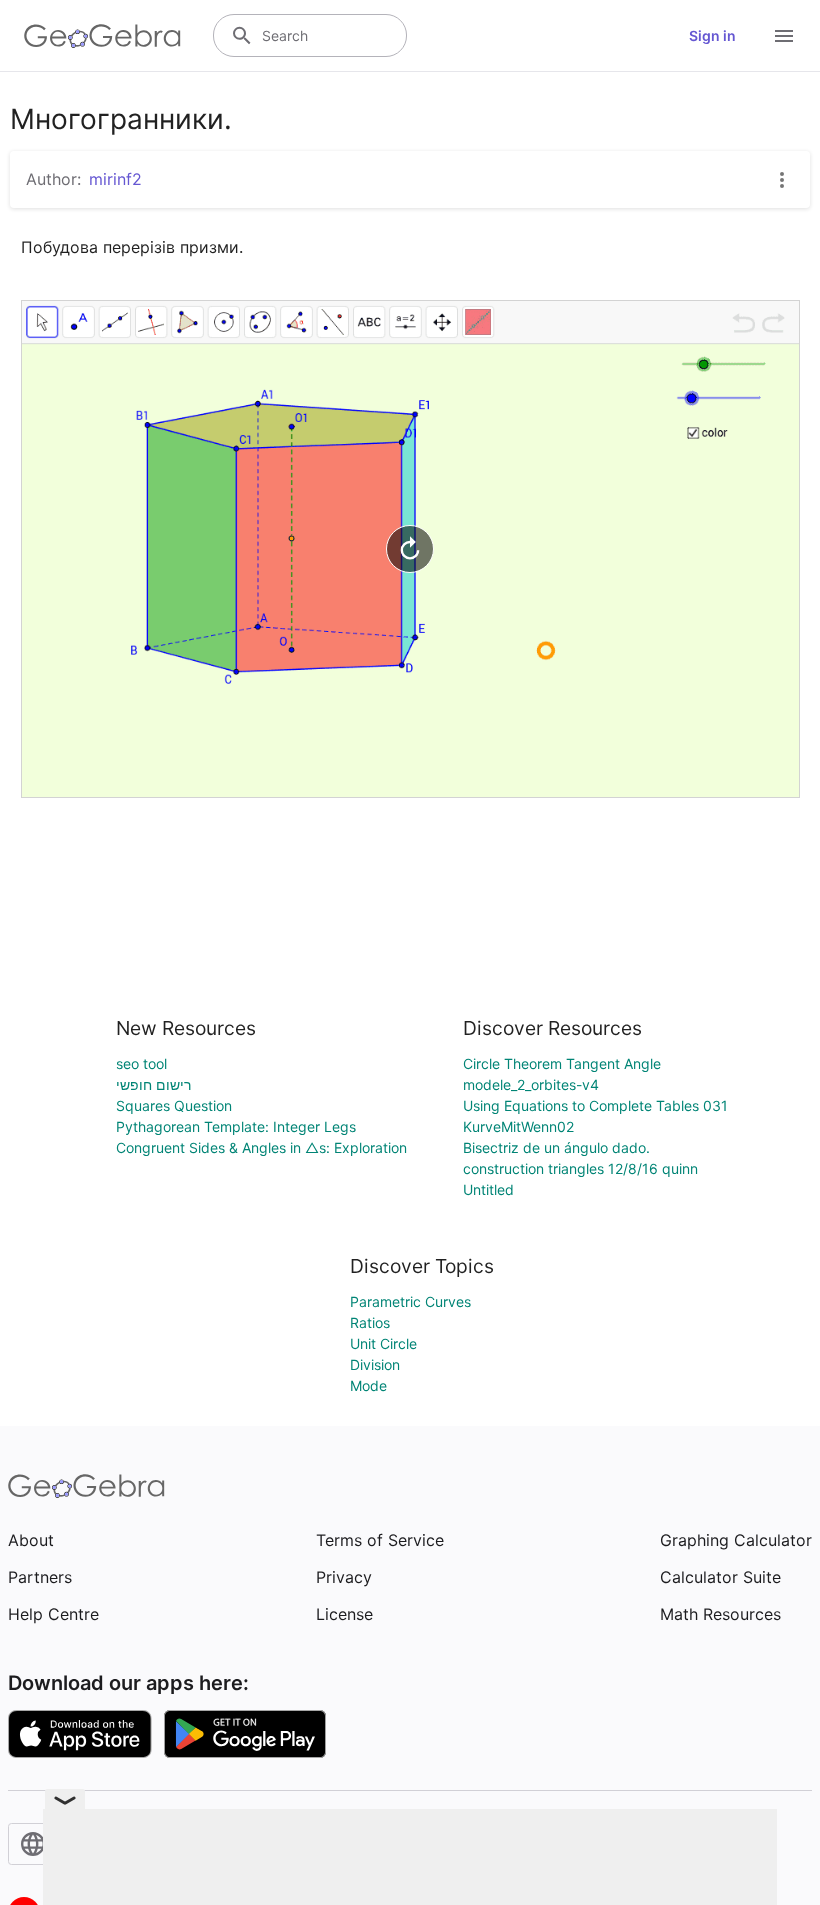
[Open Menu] (784, 36)
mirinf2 (115, 179)
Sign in (712, 35)
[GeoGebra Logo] (102, 36)
